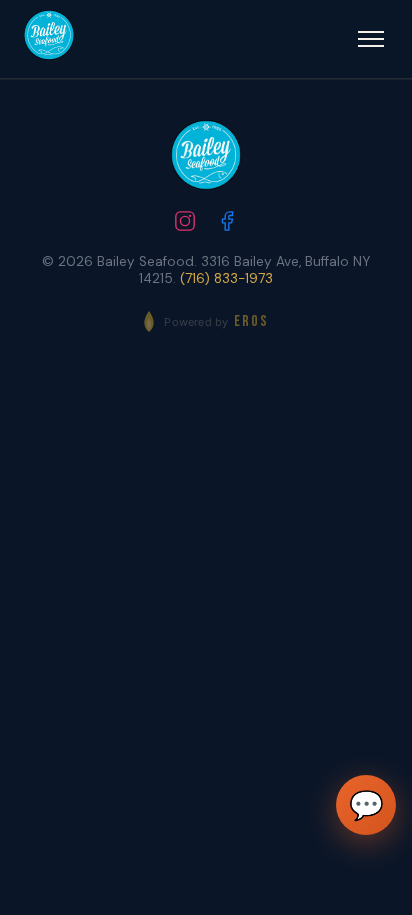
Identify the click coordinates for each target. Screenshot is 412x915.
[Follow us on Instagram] (185, 223)
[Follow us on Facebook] (227, 223)
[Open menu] (371, 39)
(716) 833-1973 (226, 278)
